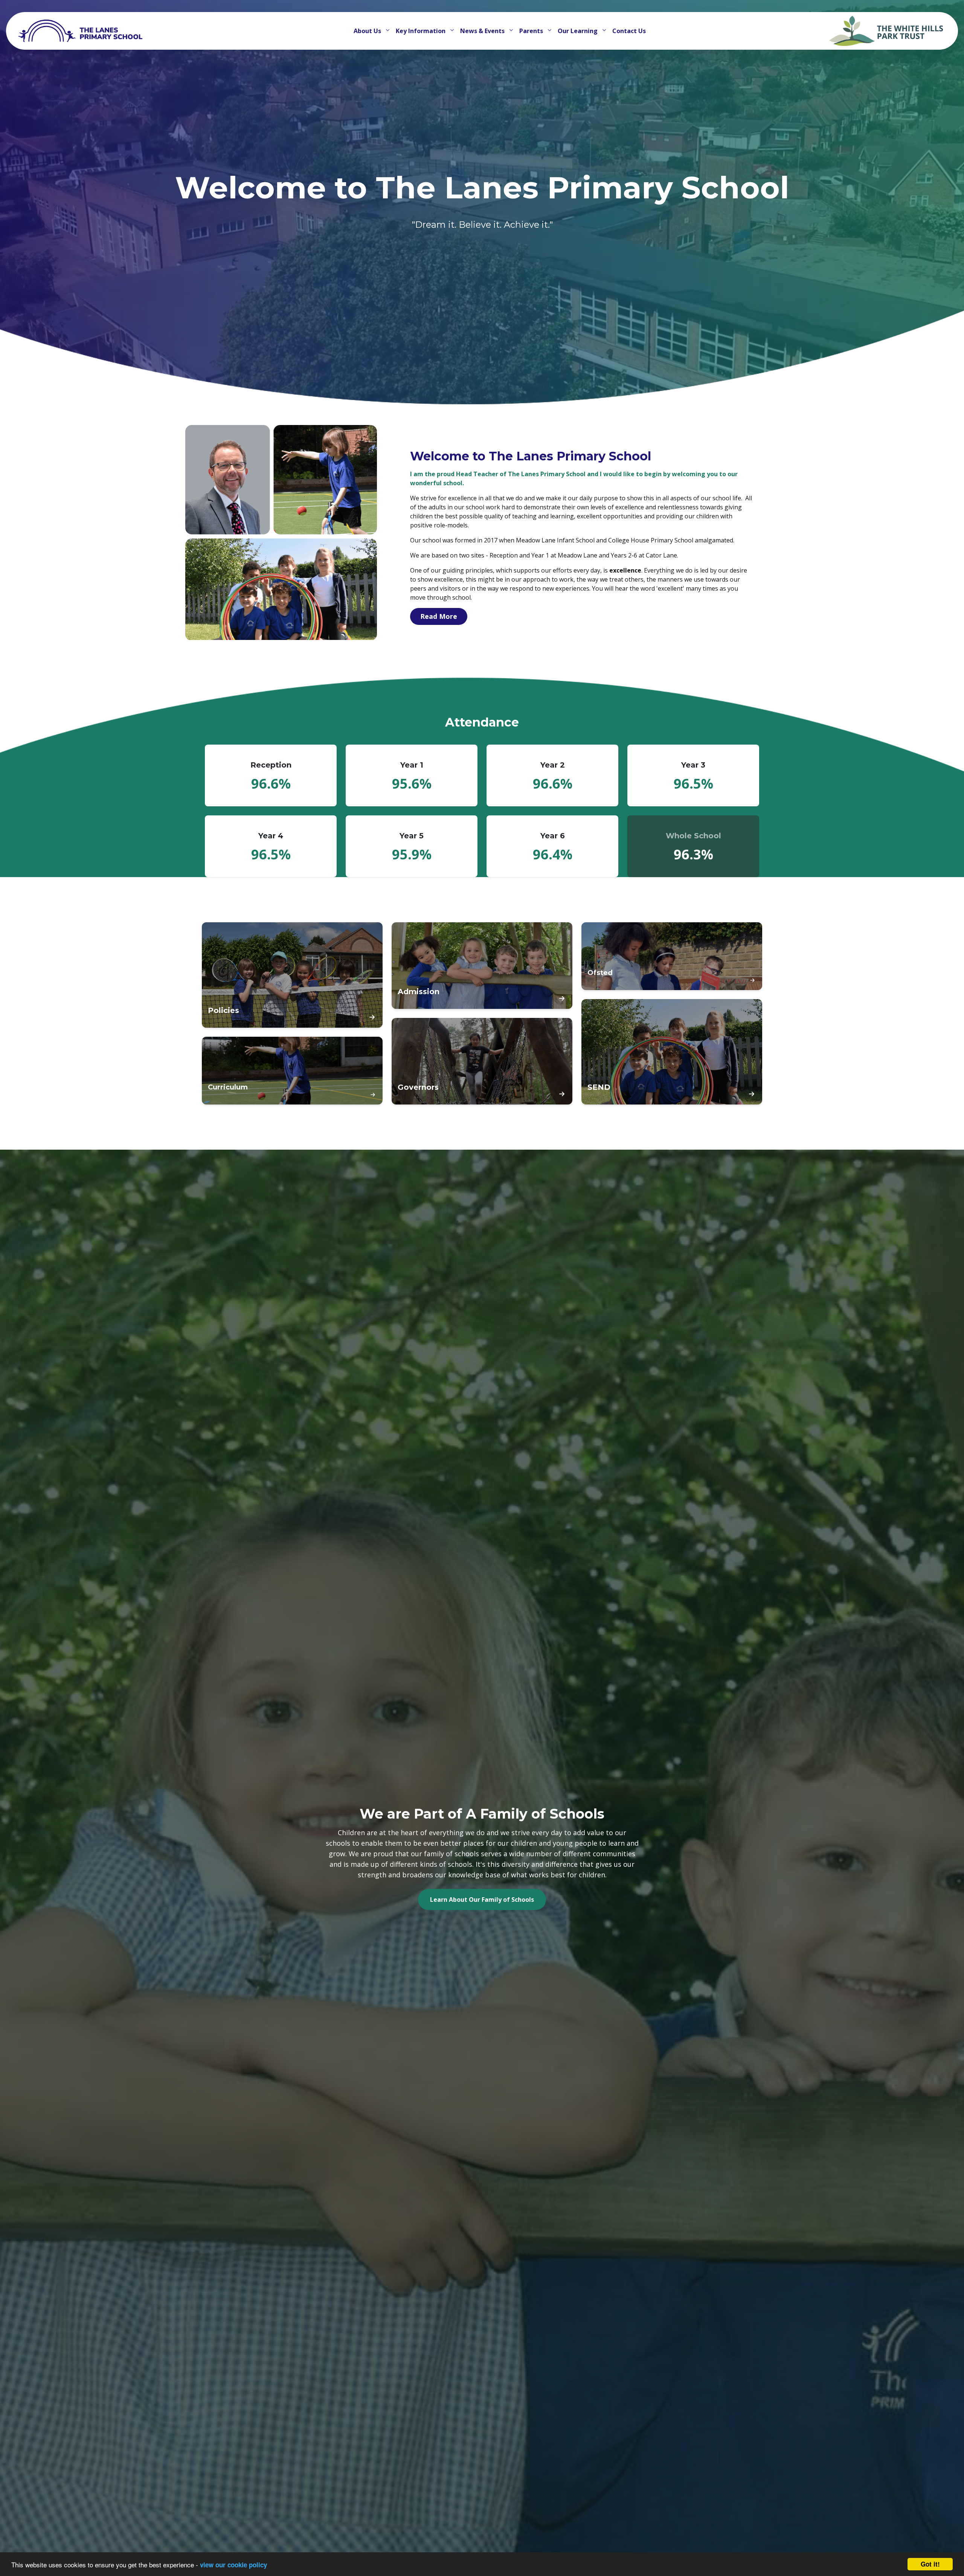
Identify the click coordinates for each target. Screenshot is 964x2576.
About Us (368, 31)
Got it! (930, 2564)
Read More (439, 616)
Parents (532, 31)
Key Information (421, 31)
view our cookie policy (233, 2565)
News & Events (483, 31)
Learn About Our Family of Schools (482, 1900)
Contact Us (629, 31)
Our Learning (578, 31)
